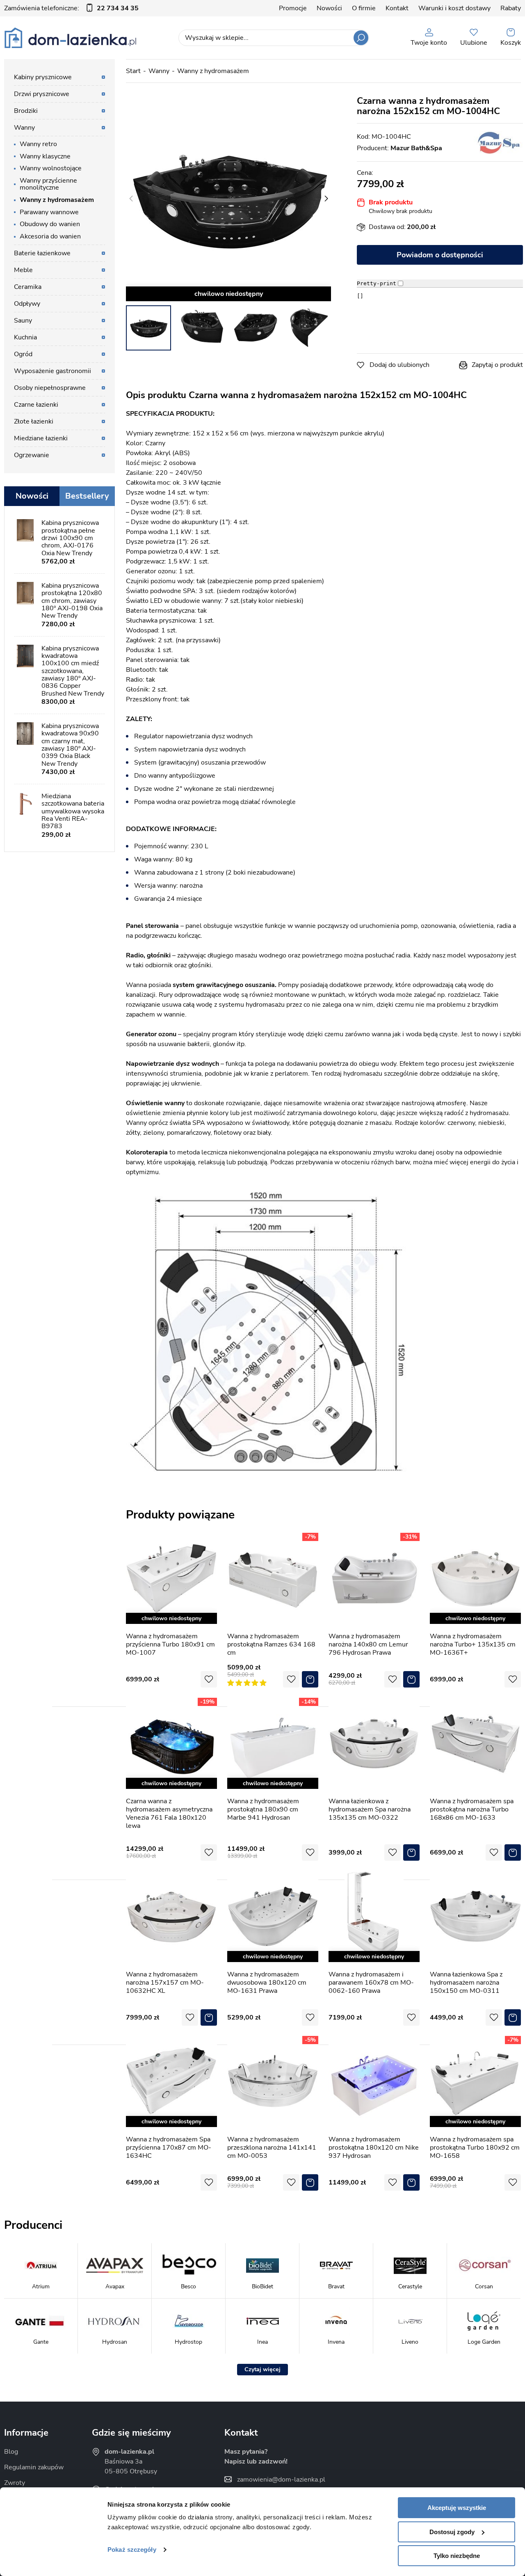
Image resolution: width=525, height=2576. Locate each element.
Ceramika (28, 287)
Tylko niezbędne (457, 2556)
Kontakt (397, 8)
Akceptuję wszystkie (457, 2508)
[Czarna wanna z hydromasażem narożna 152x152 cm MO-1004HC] (228, 199)
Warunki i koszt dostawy (454, 8)
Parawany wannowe (49, 212)
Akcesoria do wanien (50, 236)
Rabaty (511, 8)
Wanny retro (38, 144)
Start (133, 71)
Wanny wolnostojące (51, 168)
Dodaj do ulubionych (399, 365)
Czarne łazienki (36, 405)
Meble (23, 270)
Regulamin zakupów (34, 2467)
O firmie (364, 8)
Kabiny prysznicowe (43, 77)
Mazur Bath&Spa (416, 148)
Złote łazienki (34, 421)
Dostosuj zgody (452, 2532)
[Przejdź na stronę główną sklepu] (70, 38)
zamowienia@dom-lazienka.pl (281, 2480)
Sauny (23, 321)
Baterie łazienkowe (42, 253)
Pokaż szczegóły (132, 2550)
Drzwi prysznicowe (42, 94)
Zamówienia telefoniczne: (71, 8)
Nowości (329, 8)
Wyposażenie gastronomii (52, 371)
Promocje (293, 8)
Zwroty (15, 2483)
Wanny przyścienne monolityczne (48, 184)
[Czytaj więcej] (262, 2370)
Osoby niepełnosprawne (50, 388)
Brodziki (26, 111)
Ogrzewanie (32, 455)
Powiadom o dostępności (440, 255)
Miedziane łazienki (41, 438)
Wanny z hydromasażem (213, 71)
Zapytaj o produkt (497, 365)
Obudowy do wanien (50, 224)
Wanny (159, 71)
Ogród (23, 354)
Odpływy (27, 304)
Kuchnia (25, 337)
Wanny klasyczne (45, 156)
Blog (11, 2452)
